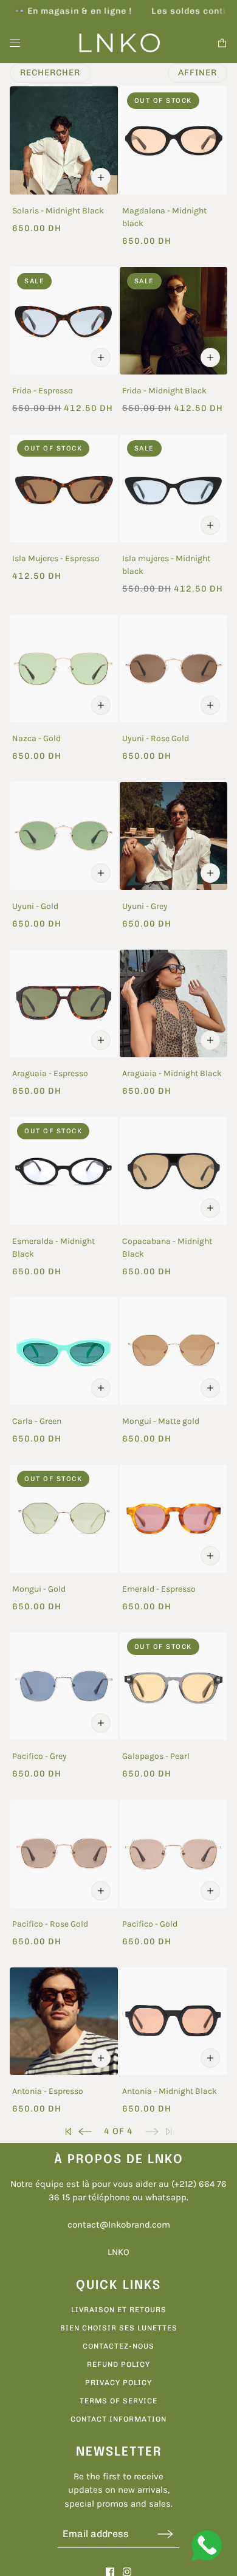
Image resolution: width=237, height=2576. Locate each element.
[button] (68, 2131)
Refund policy (118, 2364)
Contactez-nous (118, 2346)
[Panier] (222, 43)
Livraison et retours (119, 2310)
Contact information (118, 2419)
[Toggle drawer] (15, 43)
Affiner (197, 73)
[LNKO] (119, 43)
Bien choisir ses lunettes (119, 2328)
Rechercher (50, 73)
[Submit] (165, 2534)
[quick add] (101, 178)
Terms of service (118, 2401)
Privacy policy (118, 2383)
